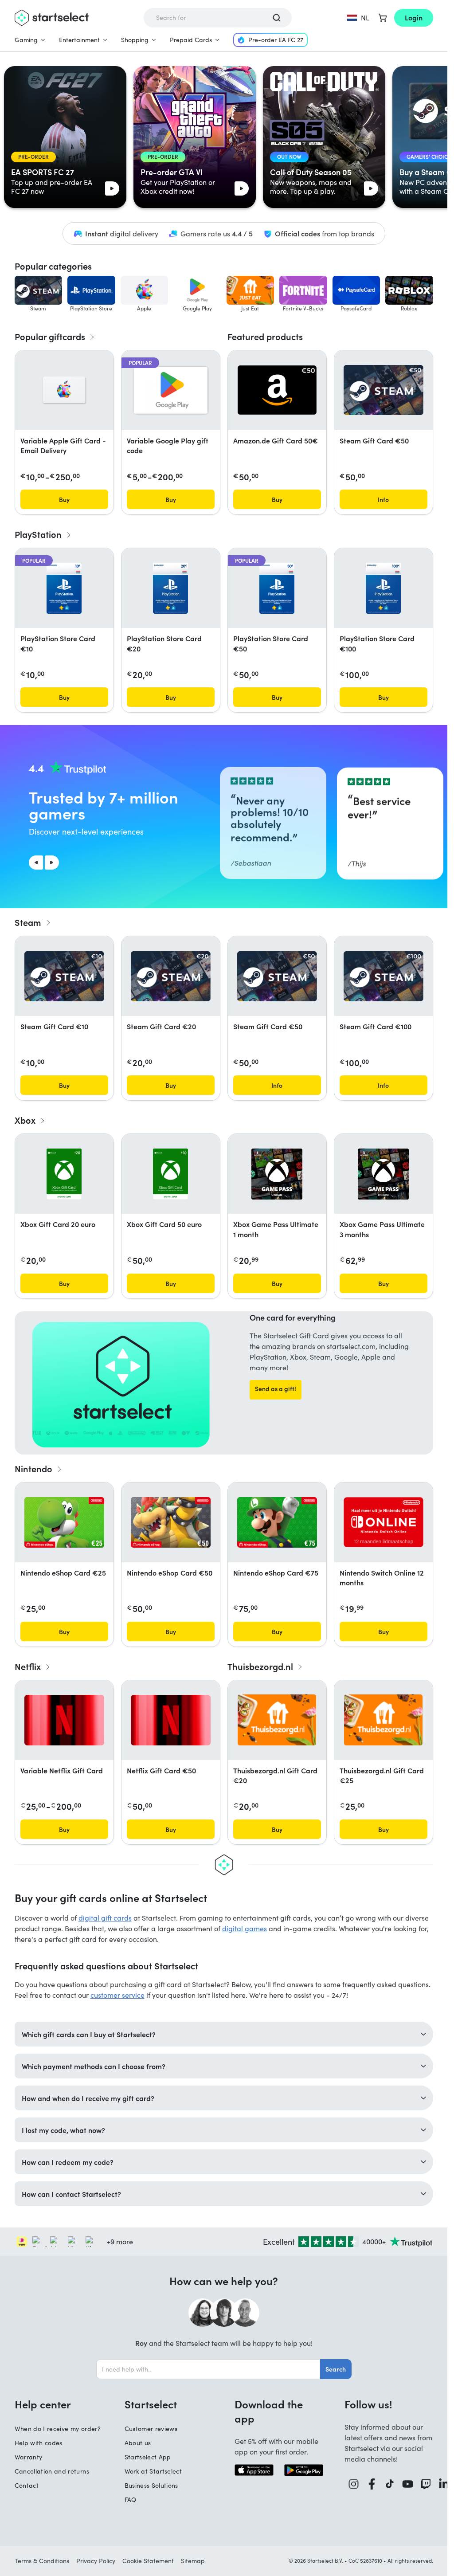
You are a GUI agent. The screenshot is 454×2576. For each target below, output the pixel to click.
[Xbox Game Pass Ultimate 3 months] (383, 1174)
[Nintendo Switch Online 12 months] (384, 1522)
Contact (27, 2485)
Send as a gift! (276, 1388)
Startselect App (148, 2457)
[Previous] (36, 863)
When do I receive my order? (58, 2429)
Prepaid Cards (191, 40)
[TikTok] (390, 2484)
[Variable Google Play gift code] (171, 390)
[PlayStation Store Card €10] (64, 588)
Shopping (135, 40)
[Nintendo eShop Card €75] (277, 1522)
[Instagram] (354, 2484)
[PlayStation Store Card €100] (383, 588)
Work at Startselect (153, 2471)
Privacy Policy (96, 2561)
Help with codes (39, 2443)
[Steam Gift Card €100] (384, 976)
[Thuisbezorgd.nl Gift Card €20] (277, 1720)
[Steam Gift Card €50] (384, 390)
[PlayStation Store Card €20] (170, 588)
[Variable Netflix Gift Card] (64, 1720)
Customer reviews (151, 2429)
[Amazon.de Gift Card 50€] (277, 390)
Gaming (26, 40)
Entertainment (79, 40)
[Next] (52, 863)
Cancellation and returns (52, 2471)
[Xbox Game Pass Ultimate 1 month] (277, 1174)
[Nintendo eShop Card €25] (64, 1522)
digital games (245, 1928)
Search (336, 2369)
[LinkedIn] (444, 2484)
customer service (117, 1995)
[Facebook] (372, 2484)
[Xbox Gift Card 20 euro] (64, 1174)
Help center (43, 2404)
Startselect (151, 2404)
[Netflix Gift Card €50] (171, 1720)
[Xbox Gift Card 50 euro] (171, 1174)
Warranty (29, 2457)
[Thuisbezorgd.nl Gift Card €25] (383, 1720)
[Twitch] (426, 2484)
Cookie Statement (148, 2561)
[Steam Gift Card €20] (171, 976)
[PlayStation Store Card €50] (277, 588)
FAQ (131, 2500)
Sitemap (193, 2561)
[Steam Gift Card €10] (64, 976)
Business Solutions (151, 2485)
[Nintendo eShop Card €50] (171, 1522)
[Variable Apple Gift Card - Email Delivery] (64, 390)
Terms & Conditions (42, 2561)
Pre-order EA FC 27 (276, 40)
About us (138, 2443)
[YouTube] (408, 2484)
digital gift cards (105, 1918)
